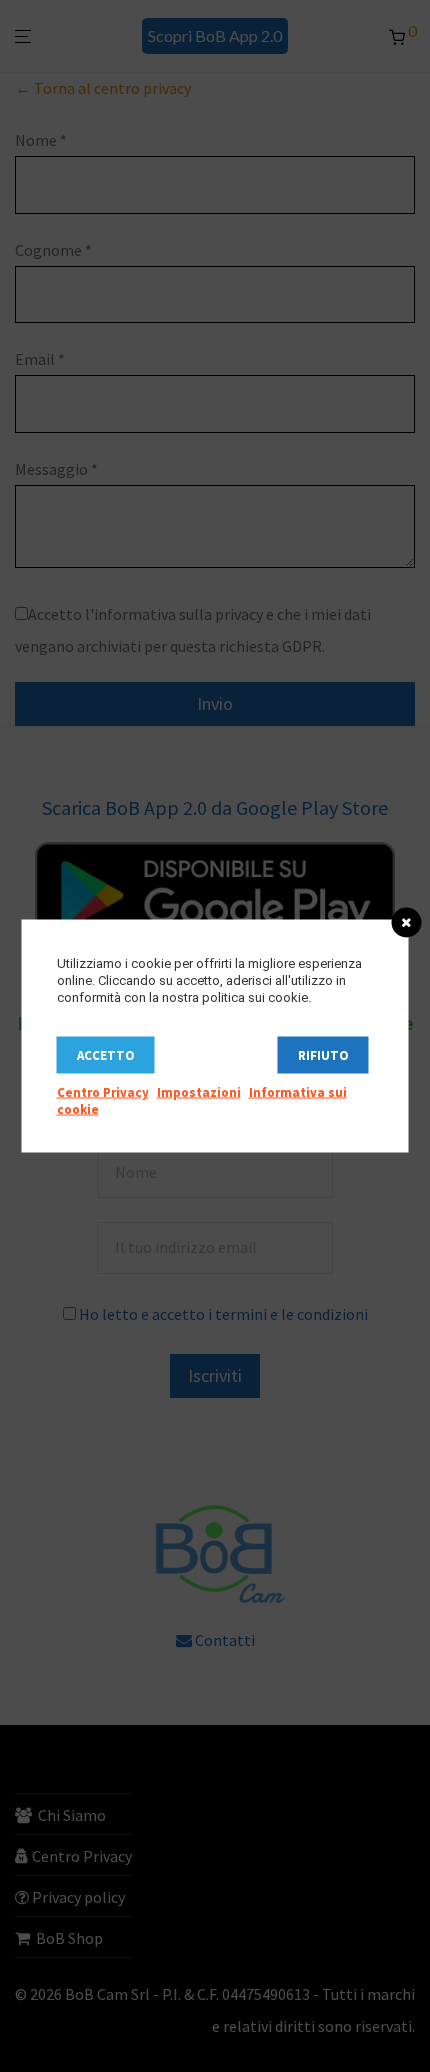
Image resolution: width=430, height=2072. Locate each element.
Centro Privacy (103, 1092)
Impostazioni (199, 1092)
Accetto (106, 1055)
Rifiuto (323, 1055)
